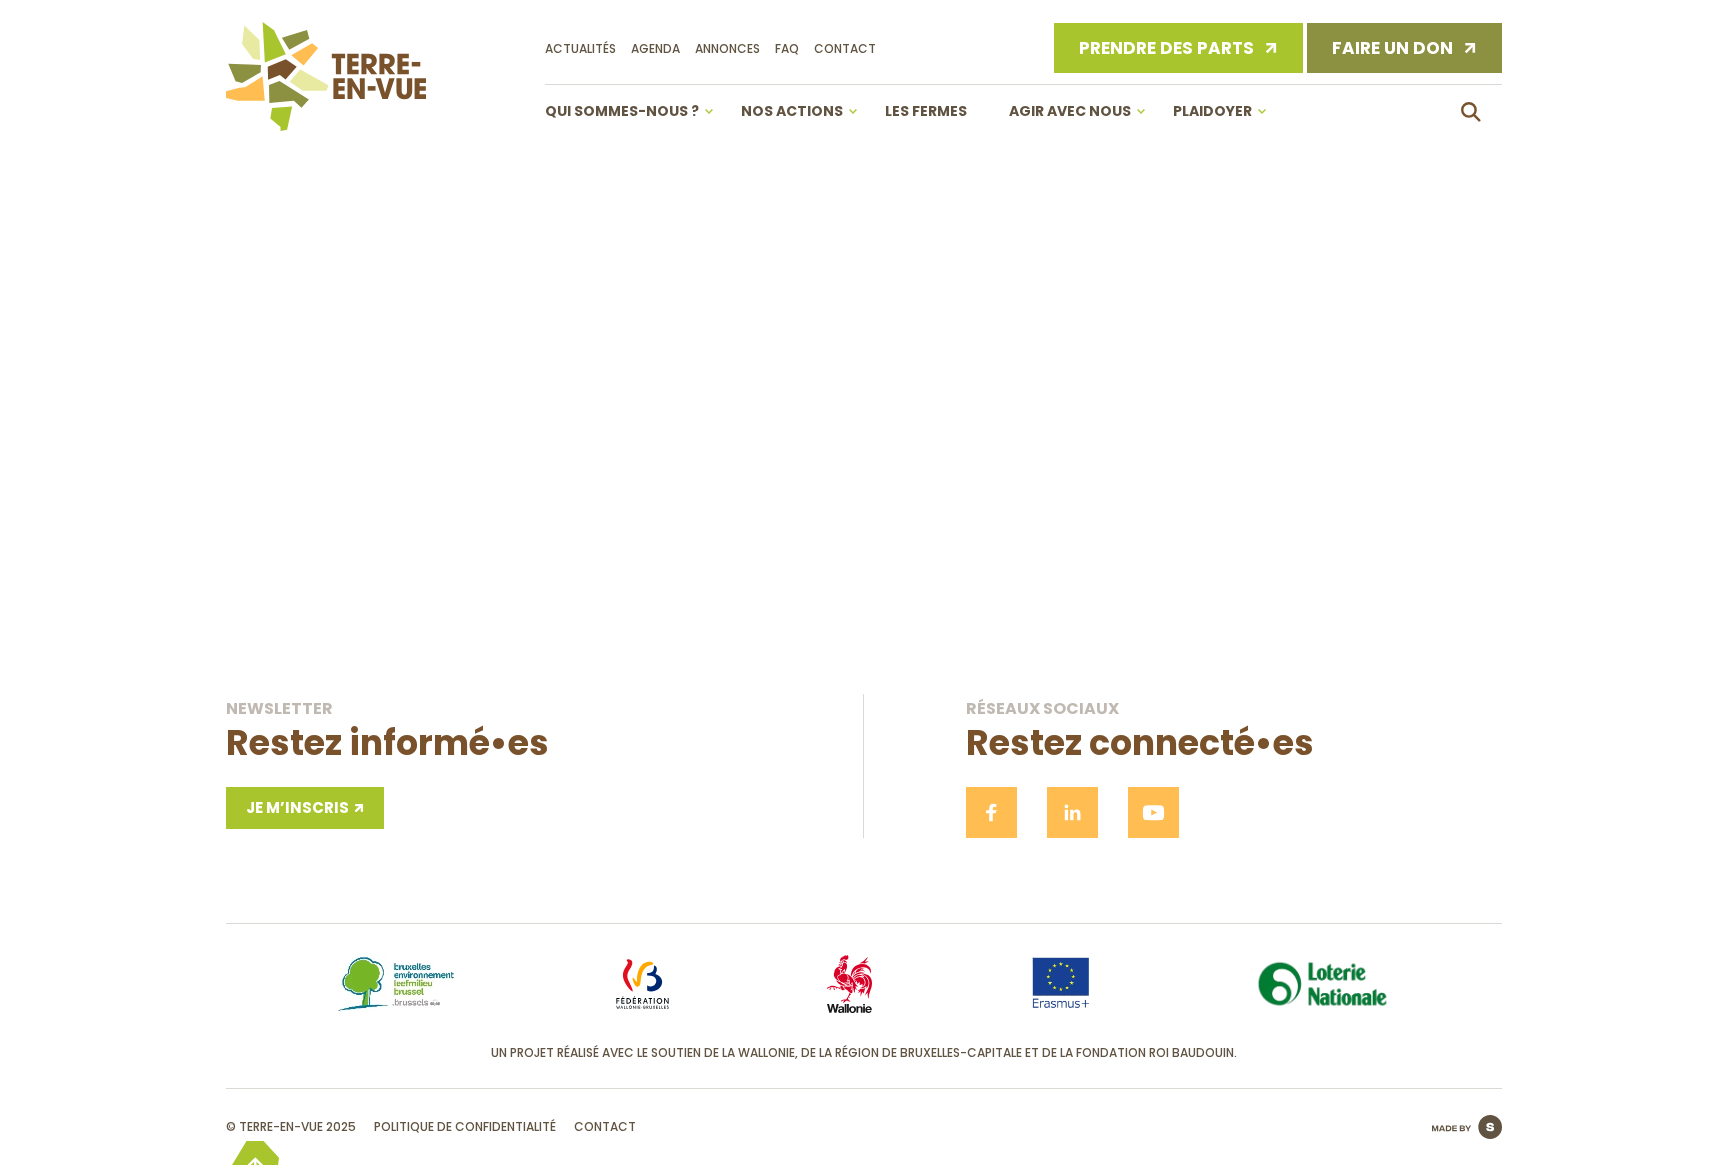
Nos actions (792, 111)
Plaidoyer (1212, 111)
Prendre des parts (1166, 48)
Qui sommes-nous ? (622, 111)
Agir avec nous (1070, 111)
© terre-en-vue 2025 (291, 1126)
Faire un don (1392, 48)
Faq (787, 48)
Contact (845, 48)
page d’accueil (864, 566)
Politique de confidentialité (465, 1126)
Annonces (727, 48)
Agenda (655, 48)
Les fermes (926, 111)
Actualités (580, 48)
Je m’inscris (297, 807)
